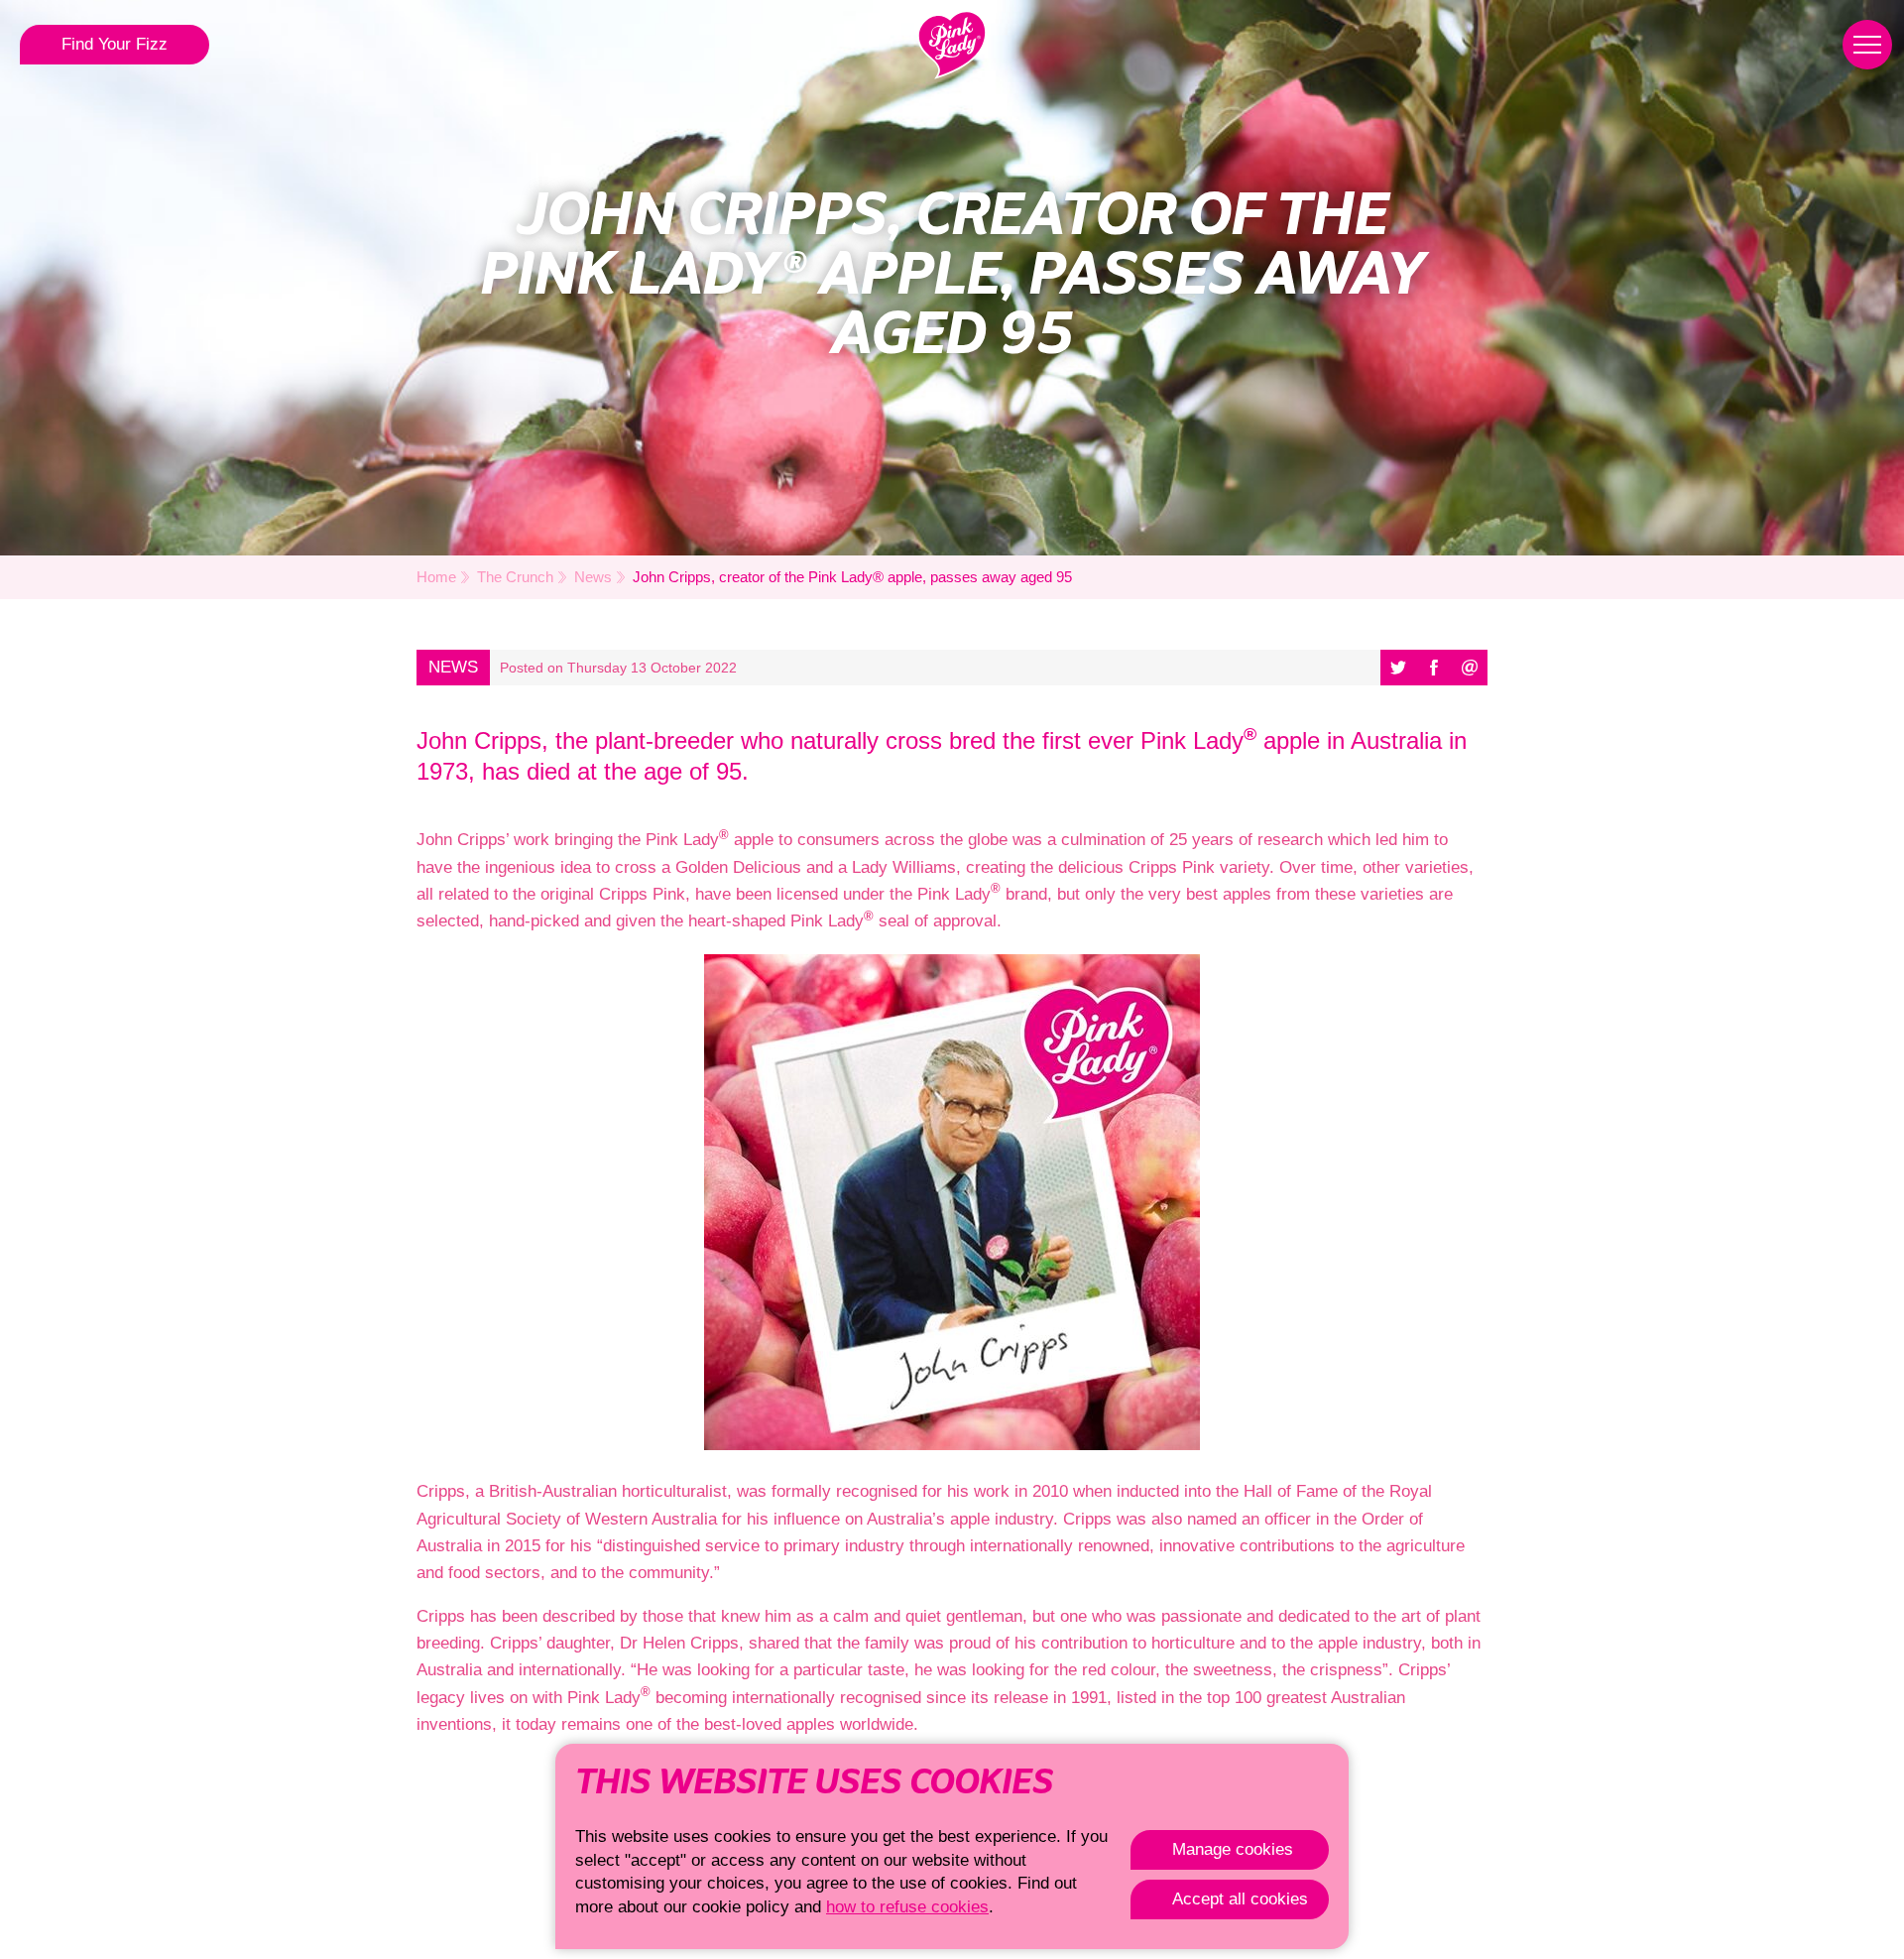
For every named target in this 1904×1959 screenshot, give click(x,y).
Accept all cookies (1240, 1899)
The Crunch (515, 577)
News (593, 577)
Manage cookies (1233, 1849)
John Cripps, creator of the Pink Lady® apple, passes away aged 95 (852, 577)
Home (436, 577)
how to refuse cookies (907, 1907)
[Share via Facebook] (1434, 668)
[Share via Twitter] (1398, 668)
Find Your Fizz (115, 44)
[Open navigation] (1867, 45)
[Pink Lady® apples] (952, 45)
